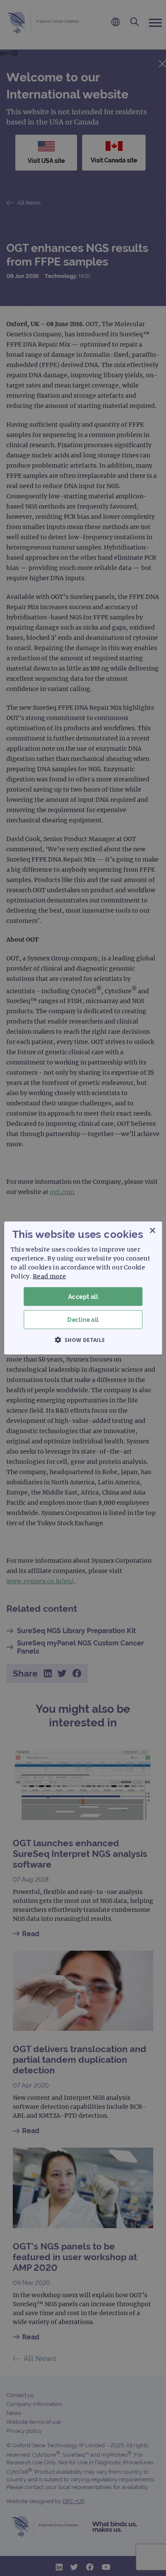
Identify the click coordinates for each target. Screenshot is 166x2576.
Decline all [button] (83, 1320)
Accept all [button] (83, 1296)
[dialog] (83, 1288)
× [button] (152, 1230)
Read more (49, 1276)
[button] (83, 1340)
